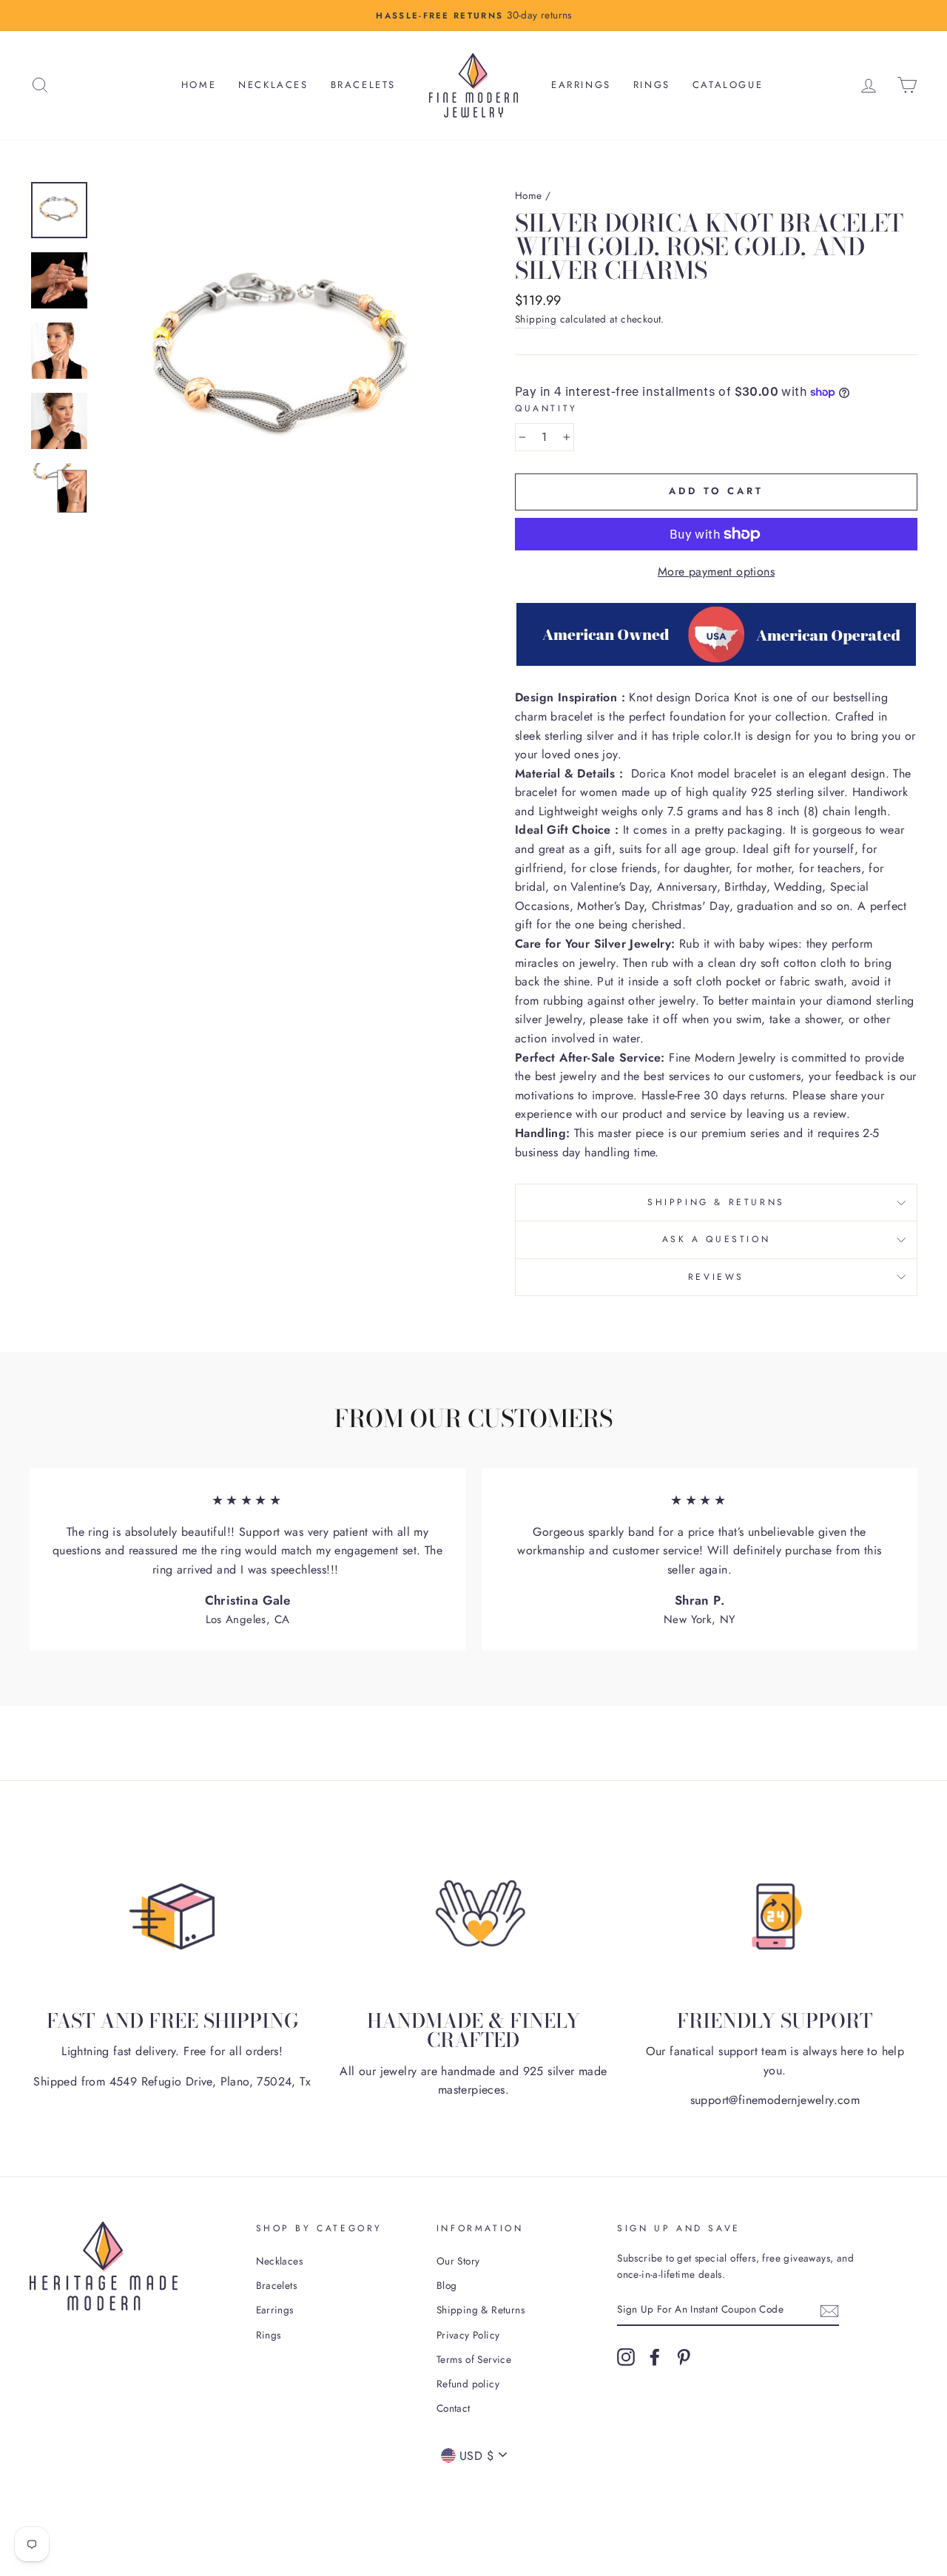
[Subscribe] (829, 2310)
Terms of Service (474, 2359)
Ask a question (716, 1239)
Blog (447, 2285)
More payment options (716, 571)
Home (199, 85)
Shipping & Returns (716, 1202)
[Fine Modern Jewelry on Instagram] (626, 2357)
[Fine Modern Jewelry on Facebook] (655, 2357)
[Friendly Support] (775, 1916)
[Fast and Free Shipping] (172, 1916)
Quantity (546, 408)
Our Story (458, 2261)
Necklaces (273, 85)
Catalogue (728, 85)
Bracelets (363, 85)
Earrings (581, 85)
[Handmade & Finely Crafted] (473, 1916)
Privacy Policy (468, 2335)
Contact (454, 2408)
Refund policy (468, 2384)
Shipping (536, 319)
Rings (652, 85)
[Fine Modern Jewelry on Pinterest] (684, 2357)
